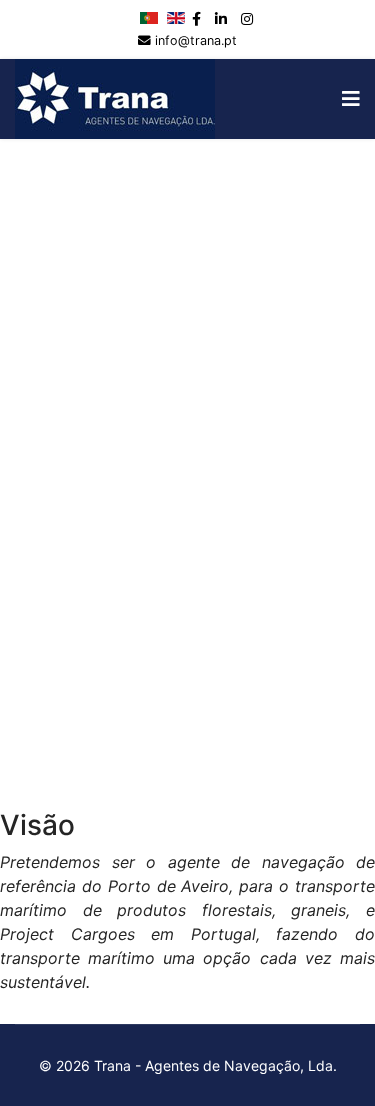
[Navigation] (351, 99)
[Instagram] (247, 18)
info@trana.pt (196, 40)
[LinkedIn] (221, 18)
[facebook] (196, 18)
